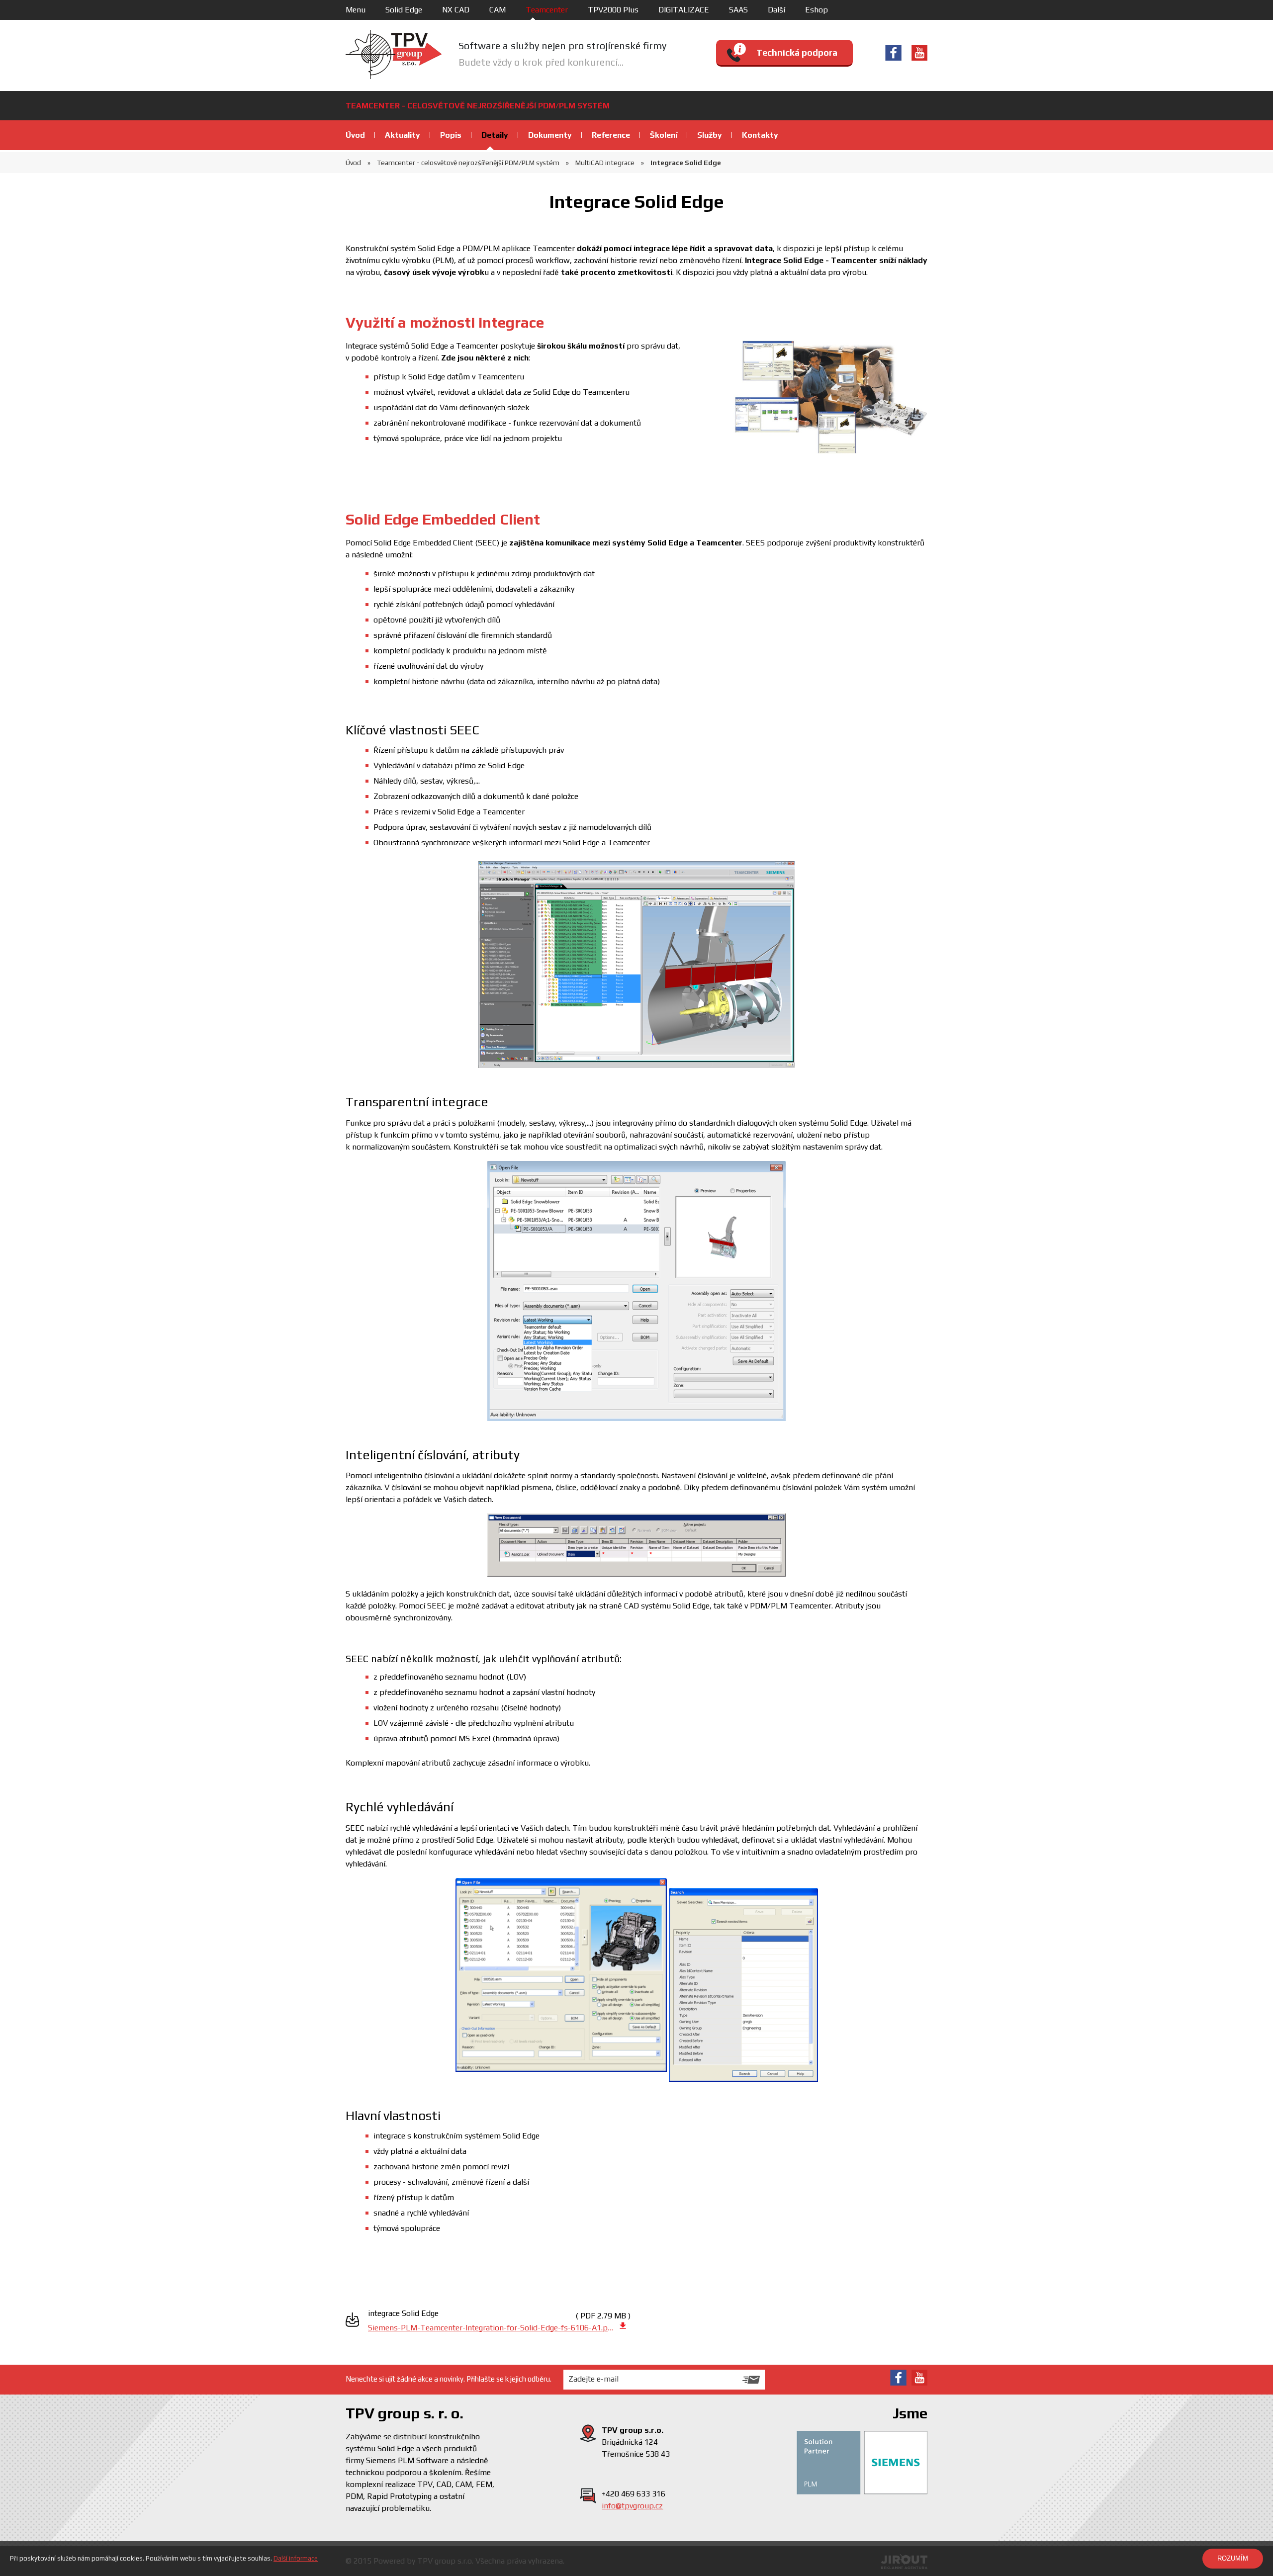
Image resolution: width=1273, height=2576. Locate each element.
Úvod (355, 135)
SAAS (738, 10)
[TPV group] (394, 54)
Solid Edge (404, 10)
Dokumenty (550, 135)
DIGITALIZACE (684, 10)
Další (776, 10)
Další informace (296, 2558)
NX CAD (456, 10)
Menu (356, 10)
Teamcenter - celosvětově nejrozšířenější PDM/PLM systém (467, 163)
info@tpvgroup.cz (632, 2506)
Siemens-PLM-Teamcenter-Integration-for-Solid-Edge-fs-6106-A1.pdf (491, 2328)
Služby (710, 135)
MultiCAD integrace (604, 163)
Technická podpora (797, 52)
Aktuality (403, 135)
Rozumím (1233, 2558)
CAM (498, 10)
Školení (664, 135)
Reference (611, 135)
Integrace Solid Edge (685, 163)
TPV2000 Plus (613, 10)
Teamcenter (547, 10)
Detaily (495, 135)
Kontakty (760, 135)
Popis (451, 135)
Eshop (817, 10)
